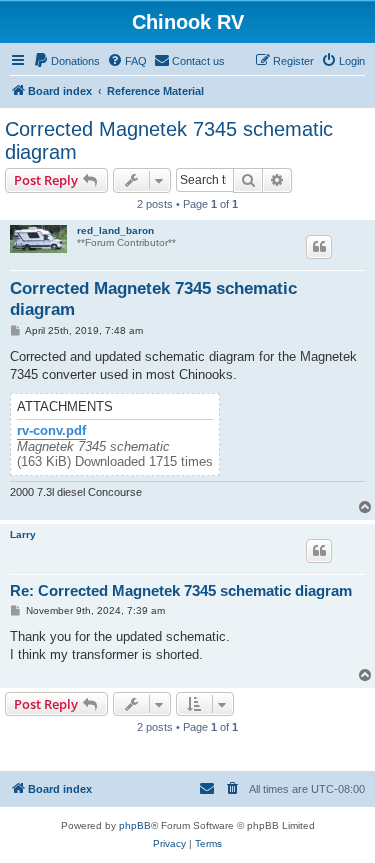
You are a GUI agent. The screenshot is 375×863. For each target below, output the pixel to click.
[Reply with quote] (319, 247)
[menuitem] (66, 61)
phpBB (135, 825)
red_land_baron (115, 230)
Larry (23, 534)
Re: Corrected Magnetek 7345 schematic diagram (181, 590)
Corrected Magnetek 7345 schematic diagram (169, 140)
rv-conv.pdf (51, 431)
